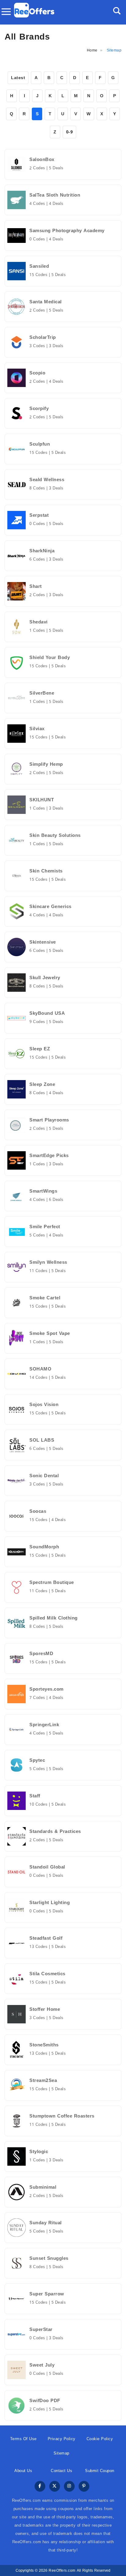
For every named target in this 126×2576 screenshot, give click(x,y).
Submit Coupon (100, 2471)
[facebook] (40, 2487)
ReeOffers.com (62, 2570)
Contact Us (61, 2471)
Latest (18, 78)
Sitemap (61, 2453)
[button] (117, 11)
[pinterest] (84, 2487)
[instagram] (69, 2487)
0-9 (70, 132)
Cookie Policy (100, 2439)
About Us (23, 2471)
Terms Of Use (23, 2439)
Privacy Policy (62, 2439)
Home (92, 50)
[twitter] (55, 2487)
